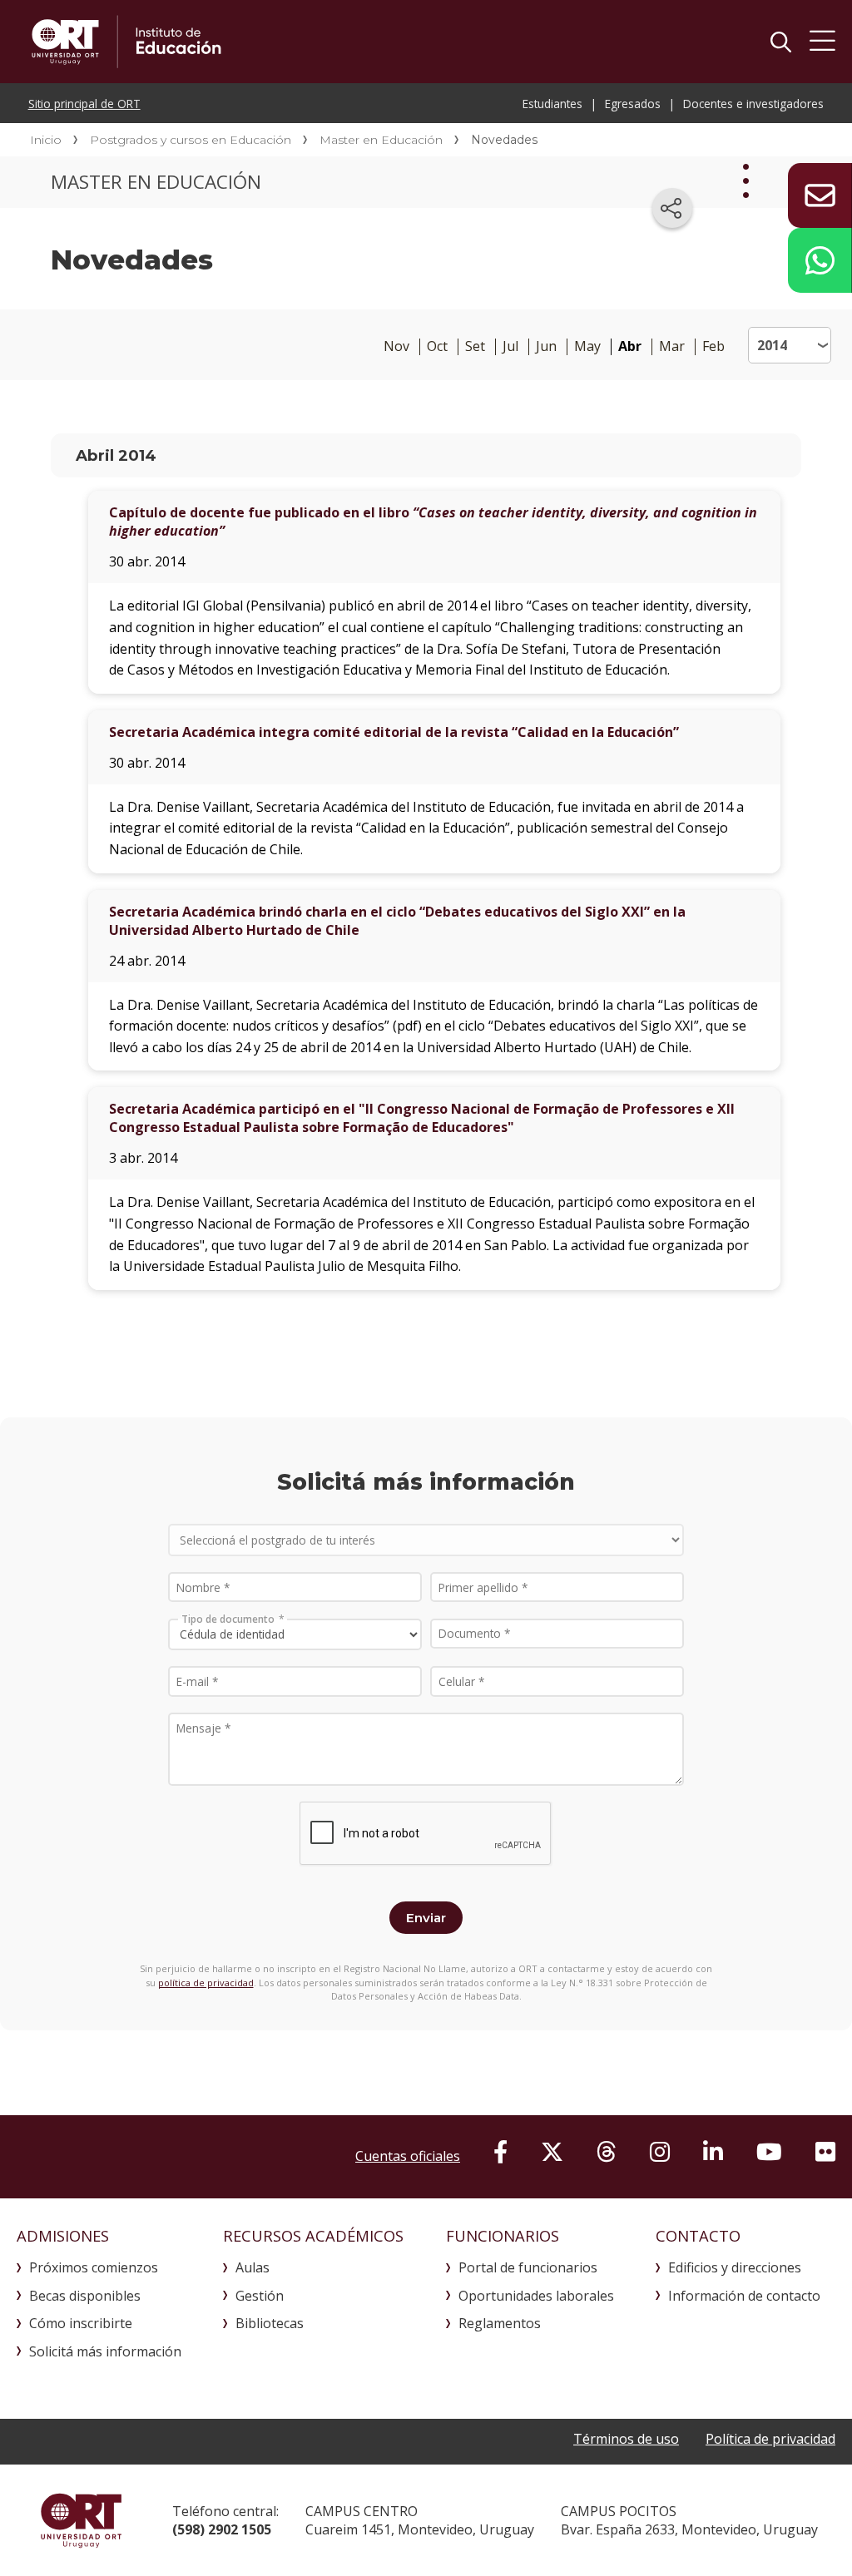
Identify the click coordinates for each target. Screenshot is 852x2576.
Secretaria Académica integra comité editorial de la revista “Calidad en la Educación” (394, 732)
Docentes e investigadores (753, 104)
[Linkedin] (713, 2151)
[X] (552, 2151)
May (587, 346)
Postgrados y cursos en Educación (191, 140)
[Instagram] (660, 2151)
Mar (672, 346)
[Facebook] (500, 2151)
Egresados (633, 104)
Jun (546, 346)
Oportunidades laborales (536, 2296)
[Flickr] (825, 2151)
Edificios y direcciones (735, 2267)
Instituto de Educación (276, 42)
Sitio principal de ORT (84, 104)
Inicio (46, 140)
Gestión (260, 2296)
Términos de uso (626, 2439)
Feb (713, 346)
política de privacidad (206, 1983)
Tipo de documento (228, 1618)
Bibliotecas (270, 2323)
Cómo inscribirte (81, 2323)
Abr (630, 346)
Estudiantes (552, 104)
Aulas (253, 2267)
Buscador (780, 42)
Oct (437, 346)
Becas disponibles (85, 2296)
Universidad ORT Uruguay (81, 2520)
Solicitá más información (105, 2351)
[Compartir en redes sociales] (672, 208)
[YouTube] (769, 2151)
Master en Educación (381, 140)
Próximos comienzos (94, 2267)
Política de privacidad (770, 2439)
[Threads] (607, 2151)
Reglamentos (500, 2323)
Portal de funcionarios (528, 2267)
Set (475, 346)
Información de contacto (744, 2296)
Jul (510, 346)
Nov (396, 346)
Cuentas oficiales (408, 2156)
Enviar (426, 1918)
